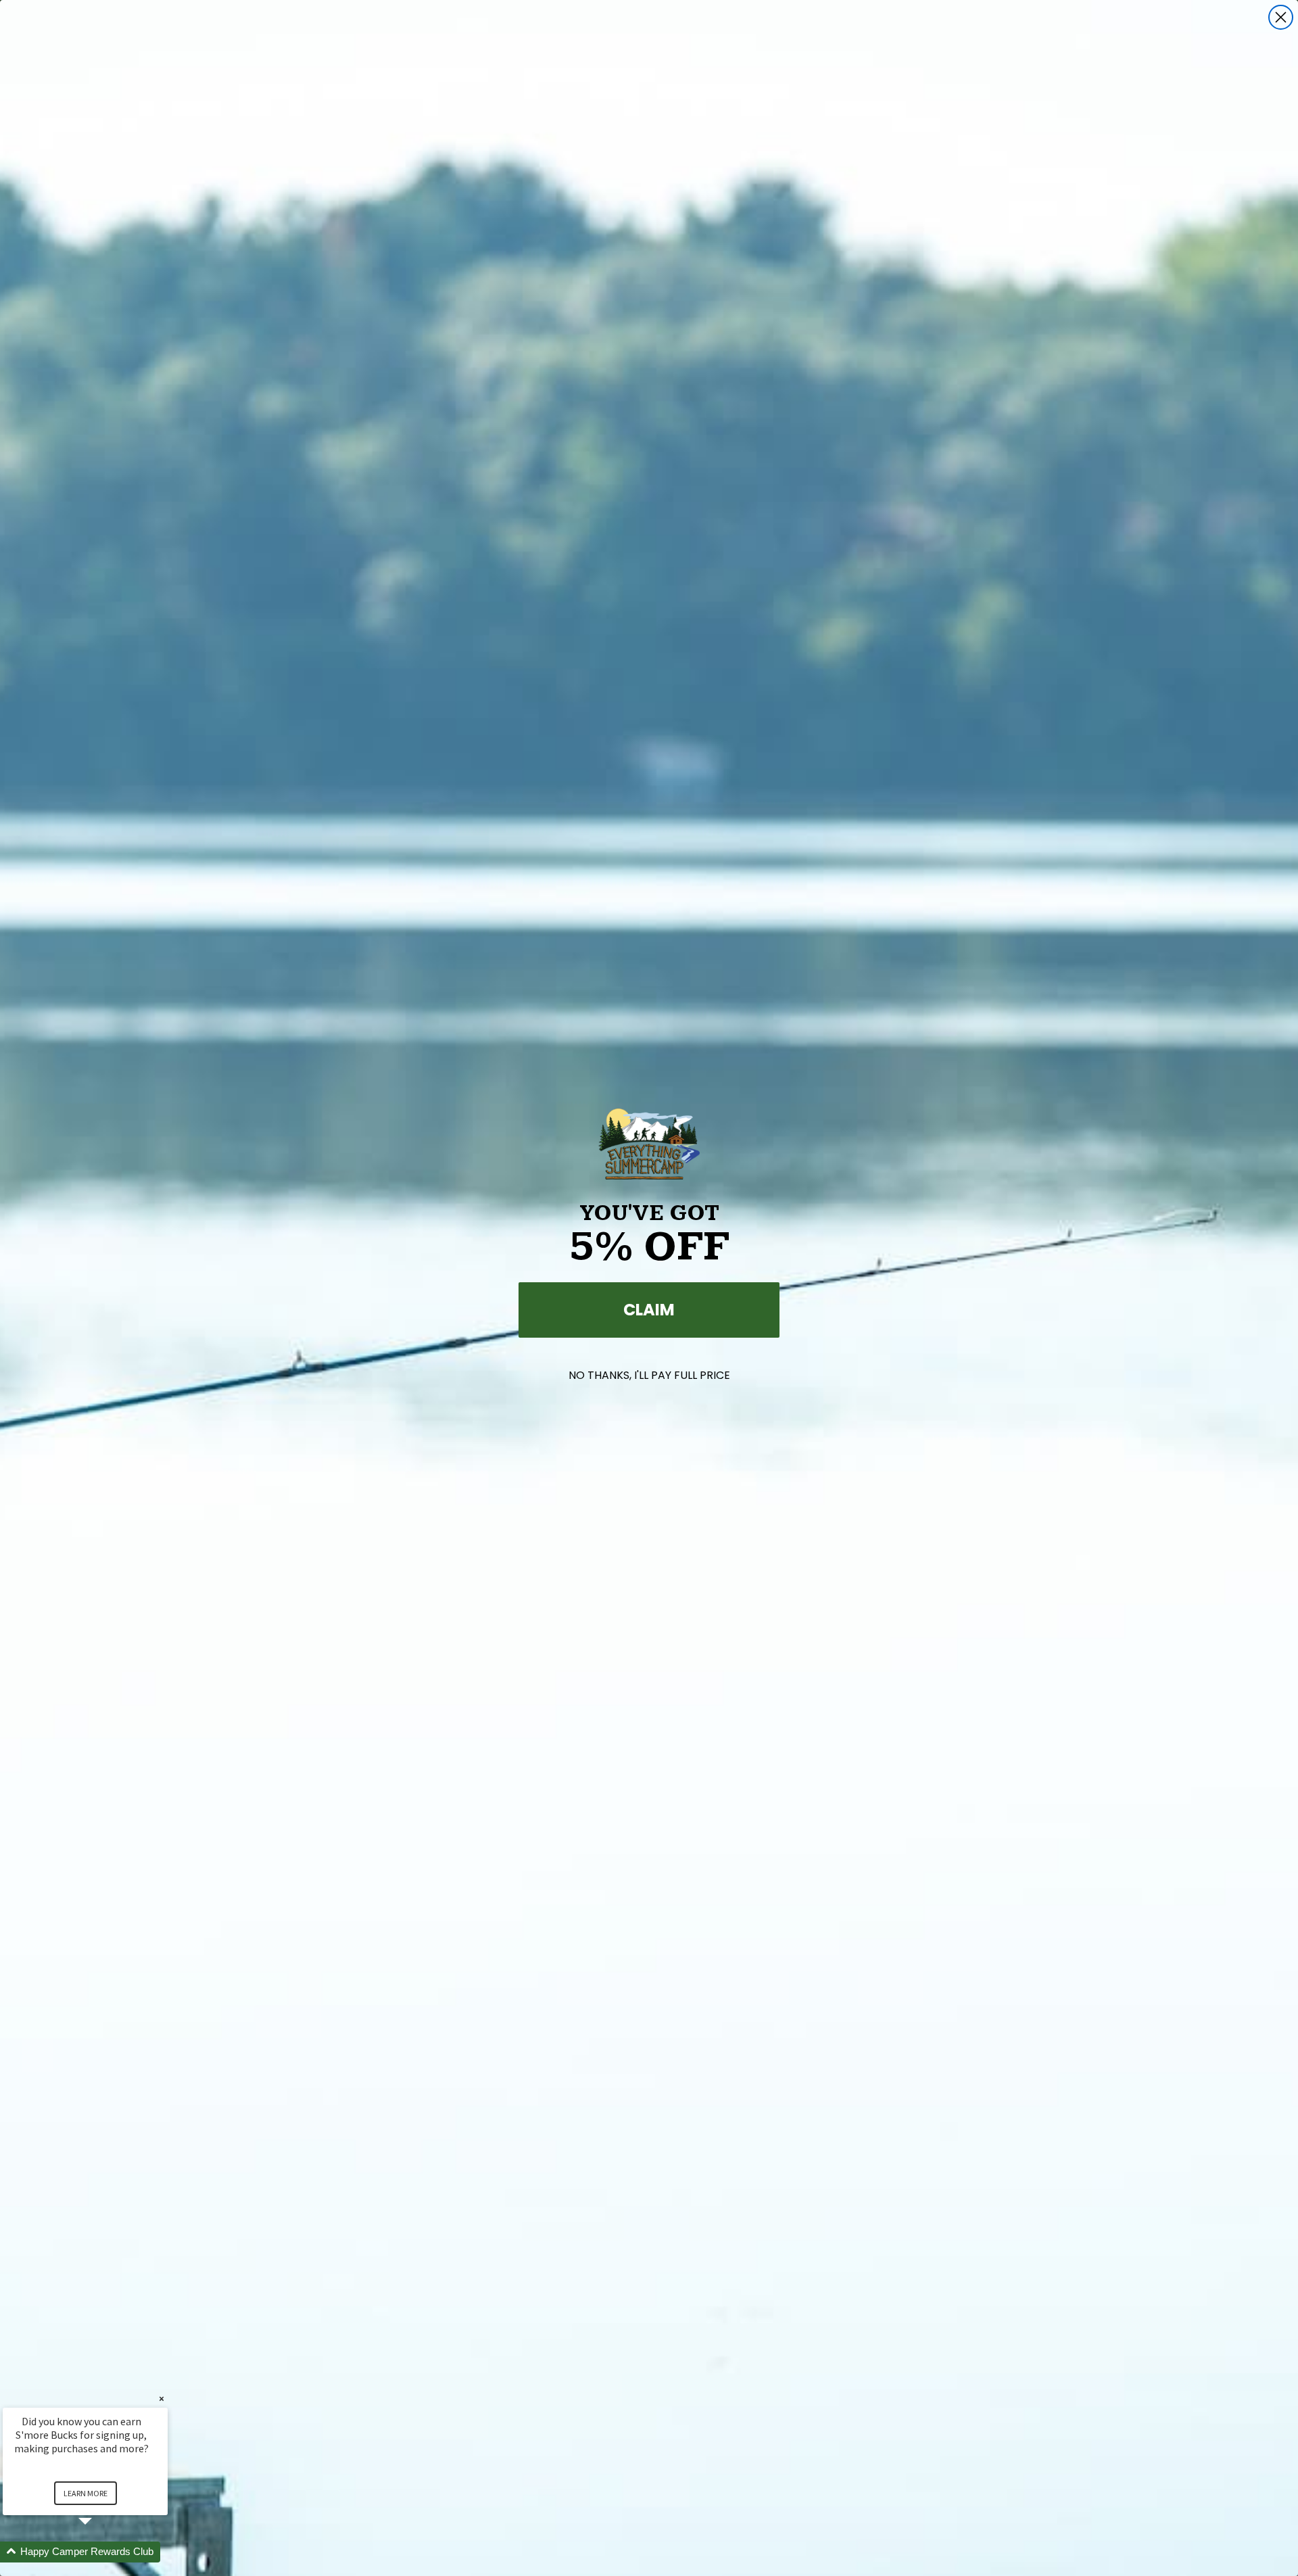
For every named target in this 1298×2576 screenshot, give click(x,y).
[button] (101, 2552)
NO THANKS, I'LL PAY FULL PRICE (649, 1375)
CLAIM (649, 1310)
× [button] (162, 2399)
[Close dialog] (1281, 17)
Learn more (86, 2493)
